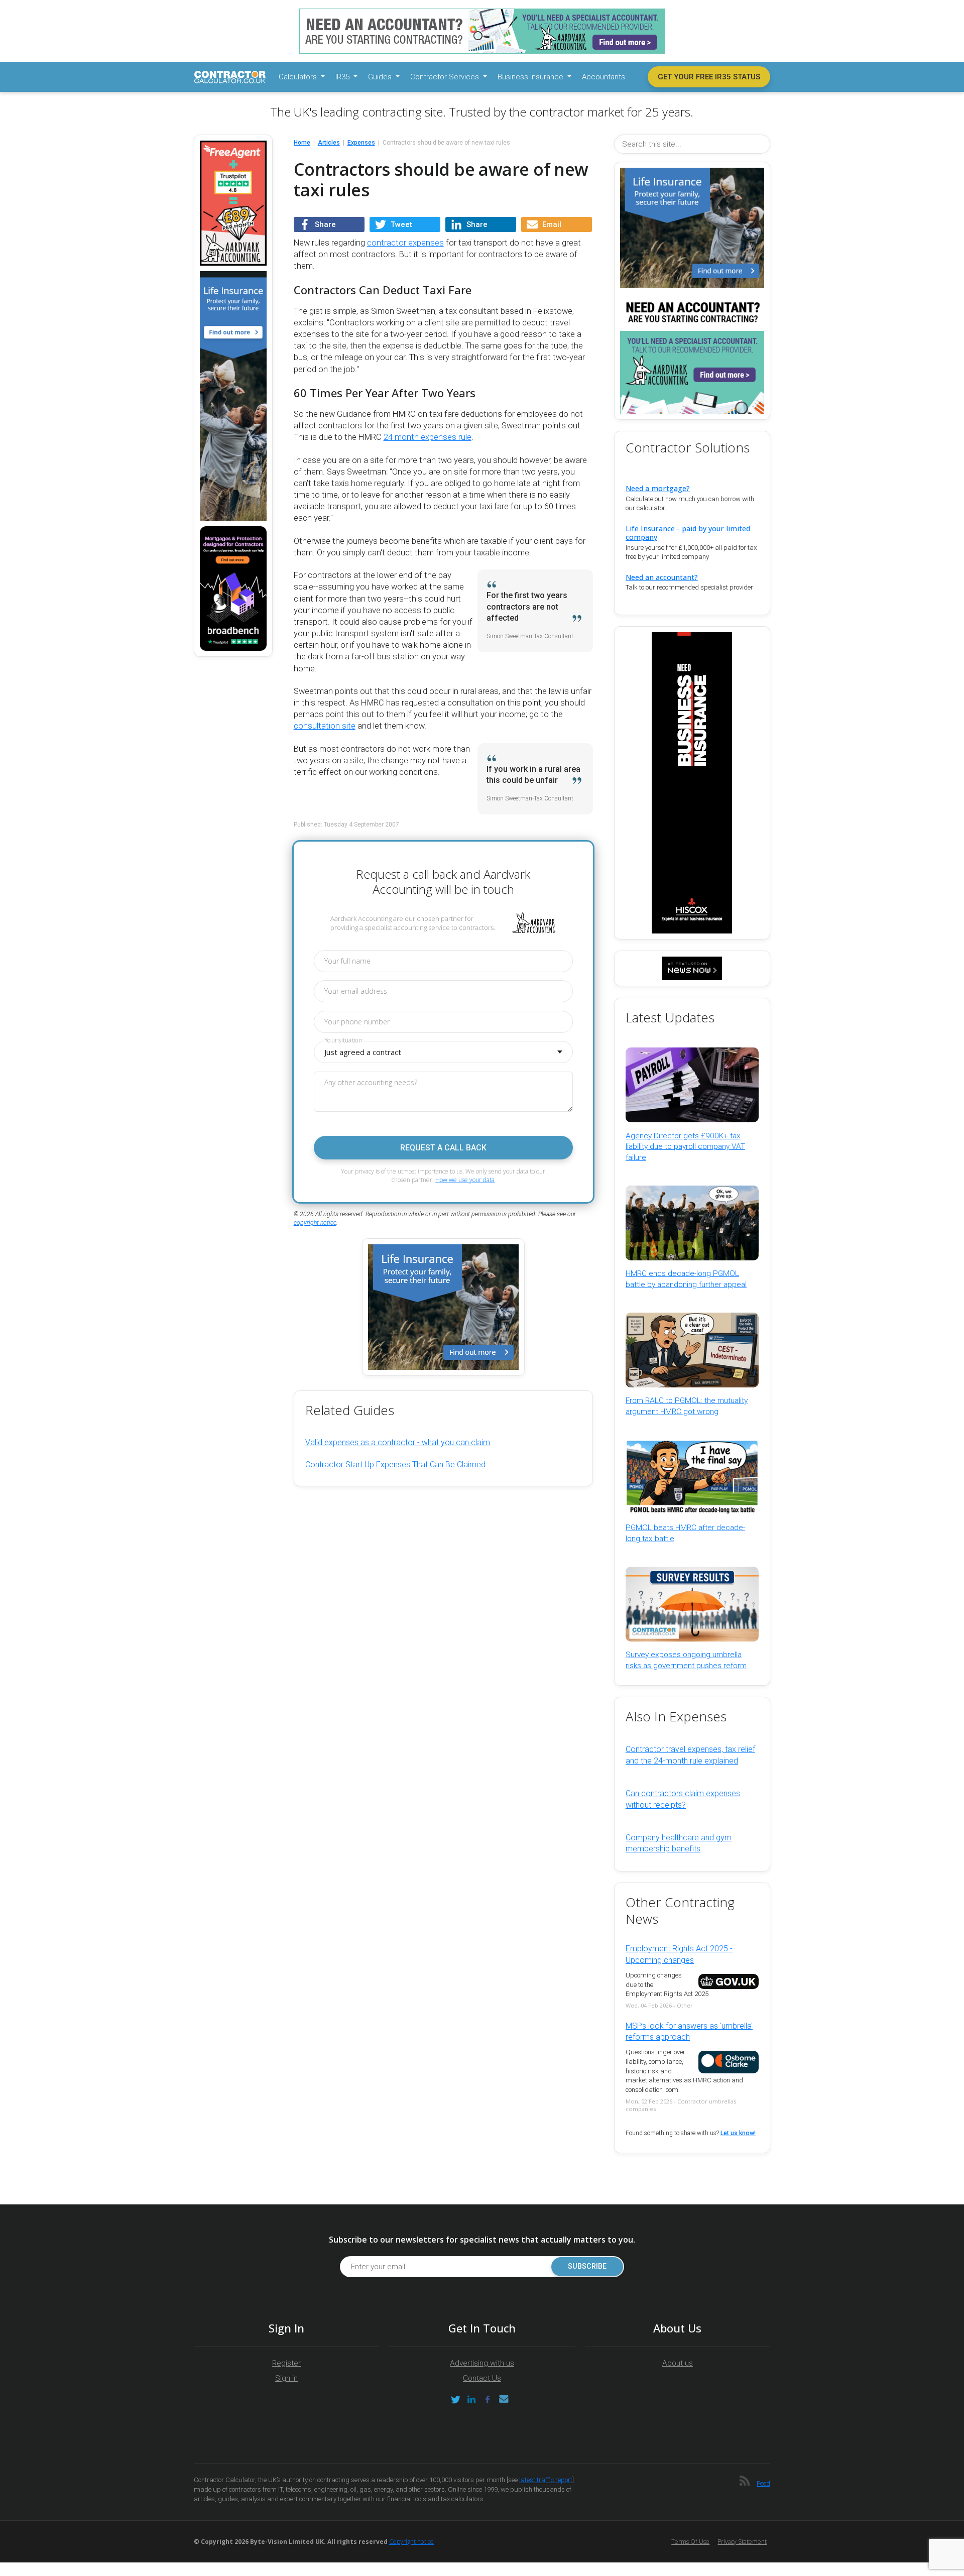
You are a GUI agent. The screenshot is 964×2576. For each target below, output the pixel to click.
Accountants (604, 77)
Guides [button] (381, 77)
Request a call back (443, 1148)
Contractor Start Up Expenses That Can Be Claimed (395, 1465)
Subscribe (587, 2266)
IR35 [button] (343, 77)
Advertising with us (482, 2363)
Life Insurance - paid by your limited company (688, 533)
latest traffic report (546, 2480)
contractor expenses (405, 243)
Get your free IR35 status (709, 77)
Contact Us (482, 2378)
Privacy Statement (742, 2542)
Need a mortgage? (658, 488)
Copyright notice (411, 2542)
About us (678, 2363)
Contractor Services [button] (446, 77)
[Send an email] (504, 2399)
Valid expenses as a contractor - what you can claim (398, 1442)
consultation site (325, 726)
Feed (763, 2483)
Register (286, 2363)
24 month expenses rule (428, 437)
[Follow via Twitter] (455, 2399)
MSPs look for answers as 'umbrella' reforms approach (689, 2031)
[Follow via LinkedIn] (471, 2399)
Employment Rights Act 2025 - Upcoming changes (679, 1954)
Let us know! (738, 2133)
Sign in (286, 2378)
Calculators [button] (299, 77)
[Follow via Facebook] (488, 2399)
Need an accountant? (662, 577)
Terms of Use (690, 2542)
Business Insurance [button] (531, 77)
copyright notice (315, 1223)
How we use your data (465, 1180)
